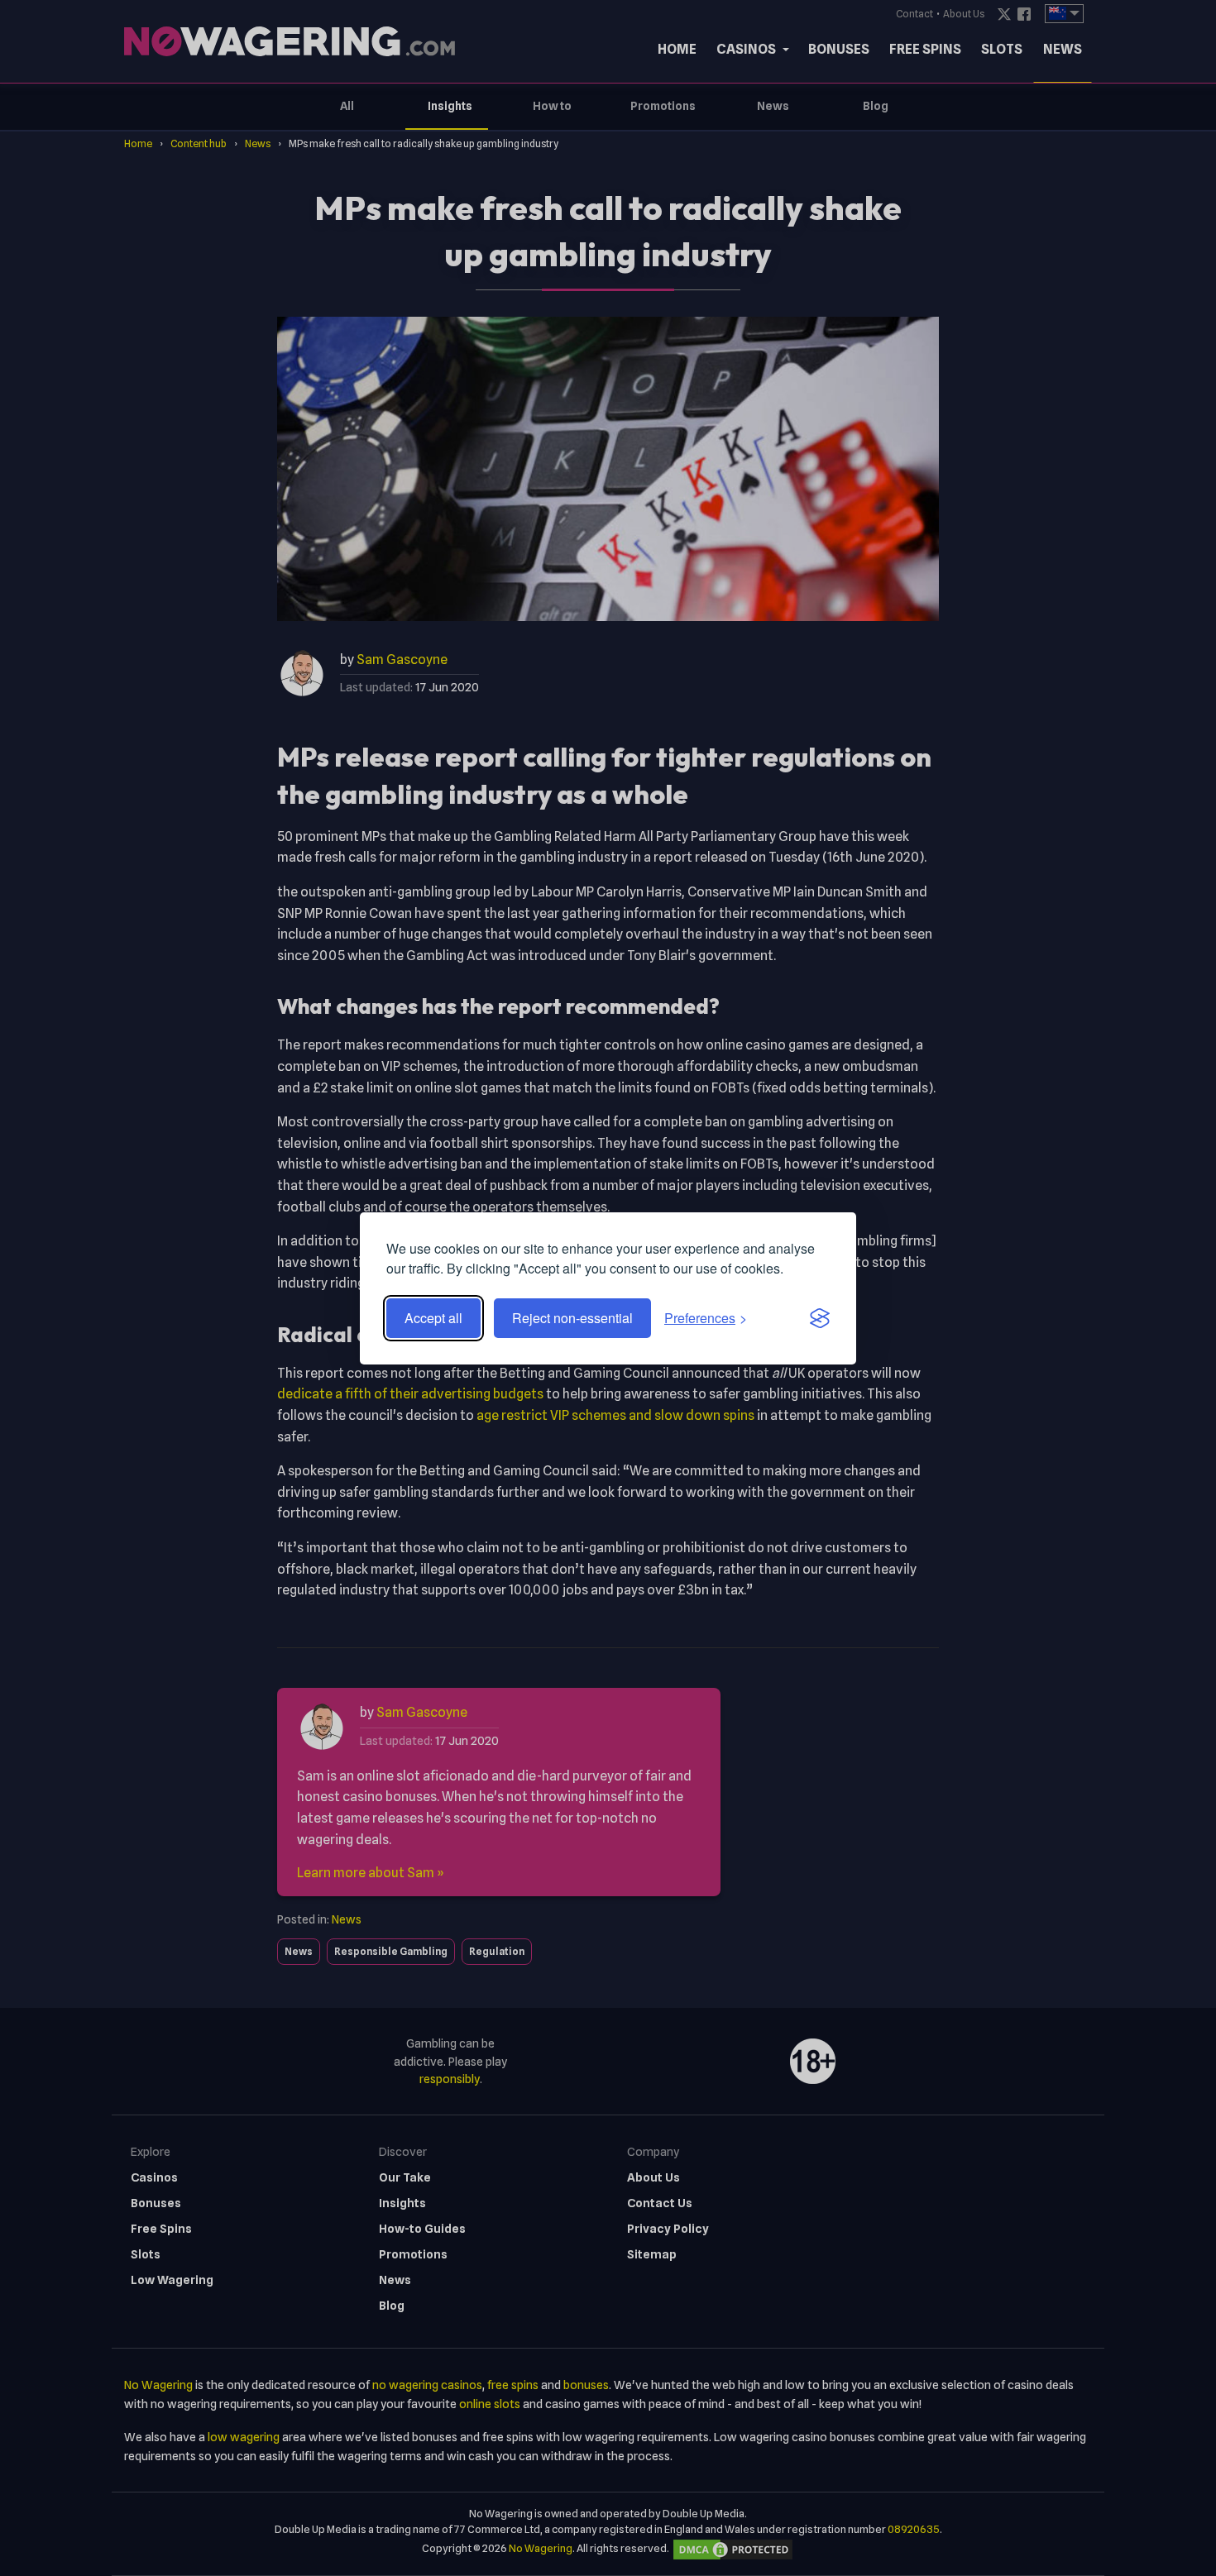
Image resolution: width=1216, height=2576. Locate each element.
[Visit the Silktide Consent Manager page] (820, 1318)
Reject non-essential (572, 1318)
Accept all (433, 1318)
